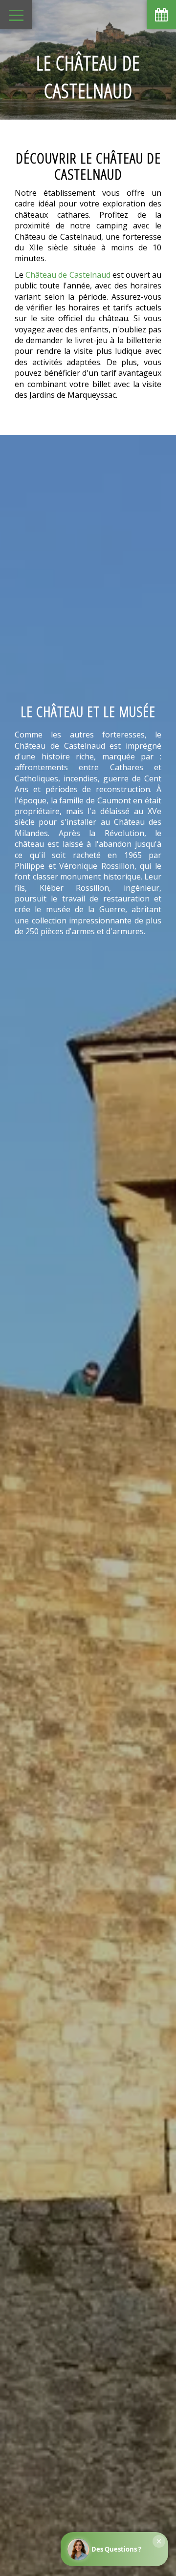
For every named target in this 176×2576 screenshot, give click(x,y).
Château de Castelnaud (68, 275)
